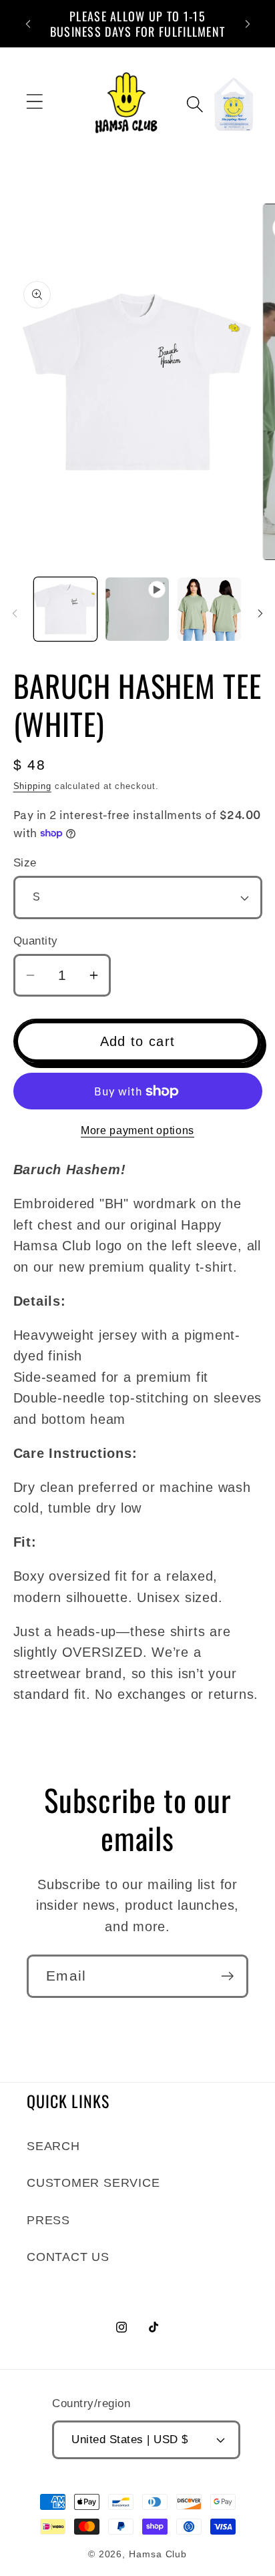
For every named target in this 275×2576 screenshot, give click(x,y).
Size (25, 863)
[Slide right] (260, 613)
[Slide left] (15, 613)
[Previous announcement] (28, 24)
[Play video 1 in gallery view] (137, 609)
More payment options (137, 1130)
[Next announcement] (248, 24)
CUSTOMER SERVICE (93, 2183)
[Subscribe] (227, 1976)
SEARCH (53, 2146)
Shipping (32, 786)
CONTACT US (68, 2257)
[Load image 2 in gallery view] (209, 609)
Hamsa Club (158, 2554)
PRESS (48, 2220)
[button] (34, 101)
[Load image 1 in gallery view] (66, 609)
